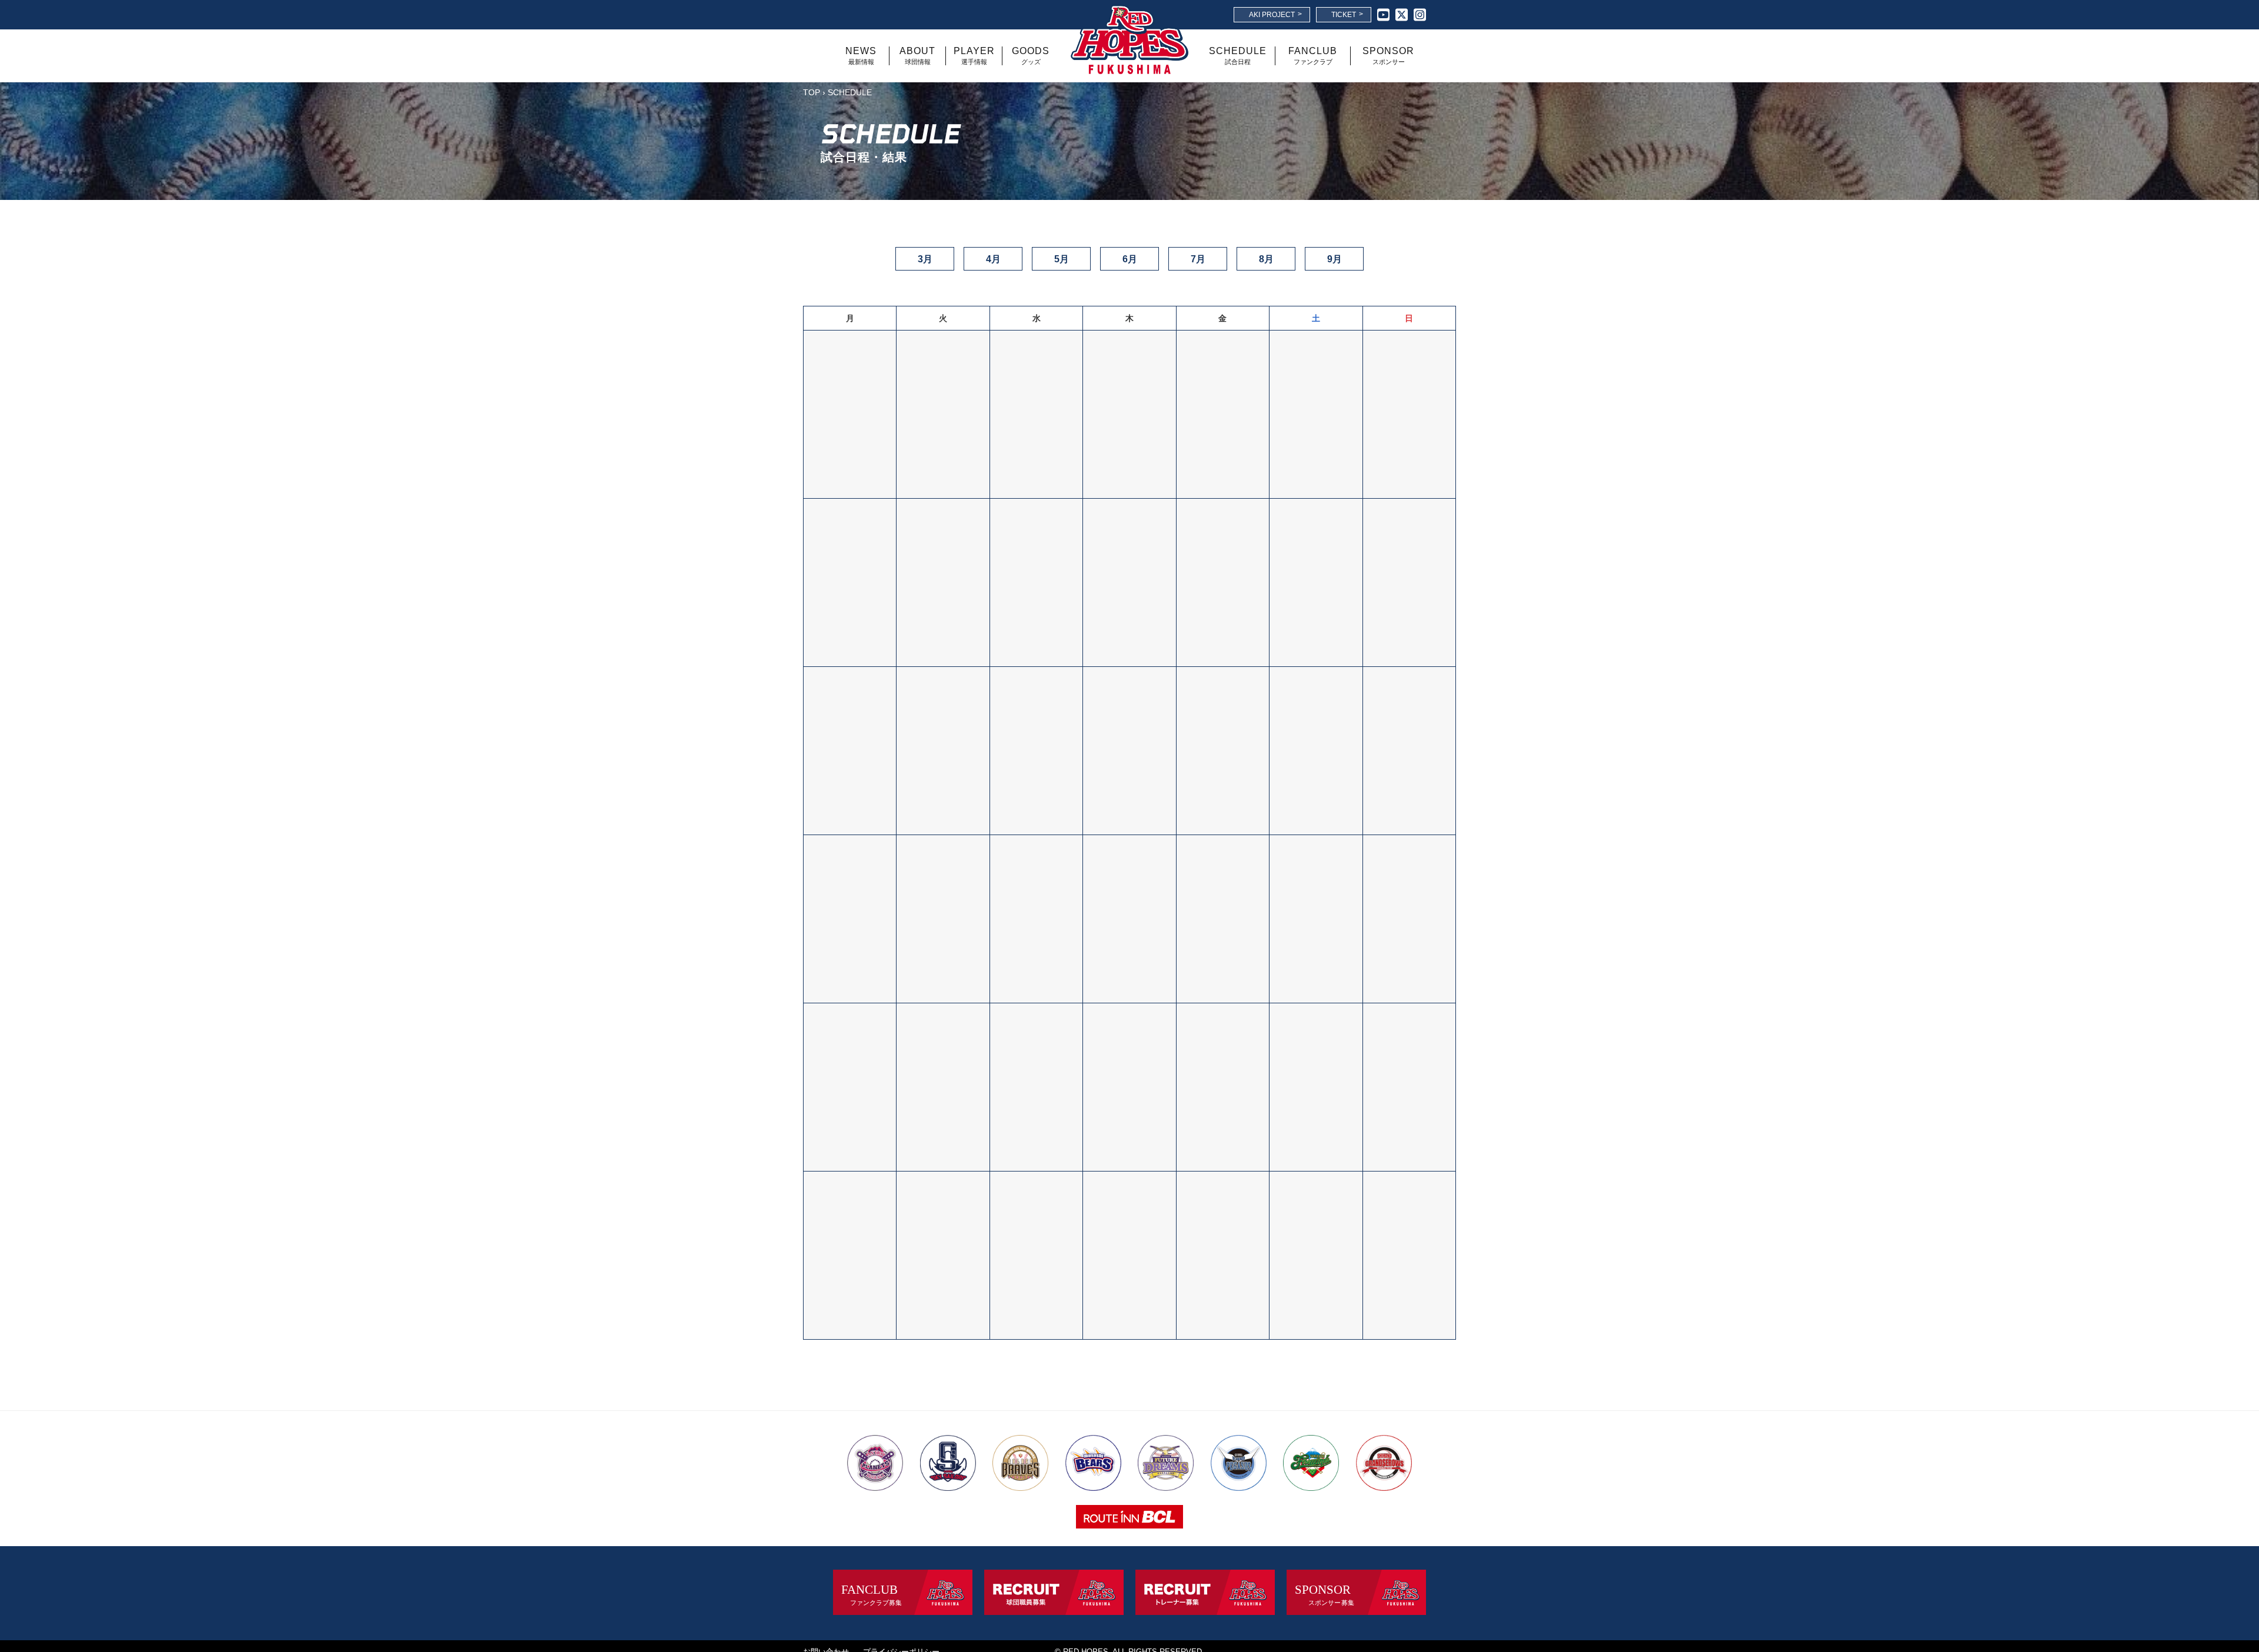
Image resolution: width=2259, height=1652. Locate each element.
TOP (812, 92)
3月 (925, 259)
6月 (1130, 259)
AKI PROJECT (1275, 14)
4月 (993, 259)
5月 (1062, 259)
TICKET (1347, 14)
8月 (1266, 259)
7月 (1198, 259)
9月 (1335, 259)
